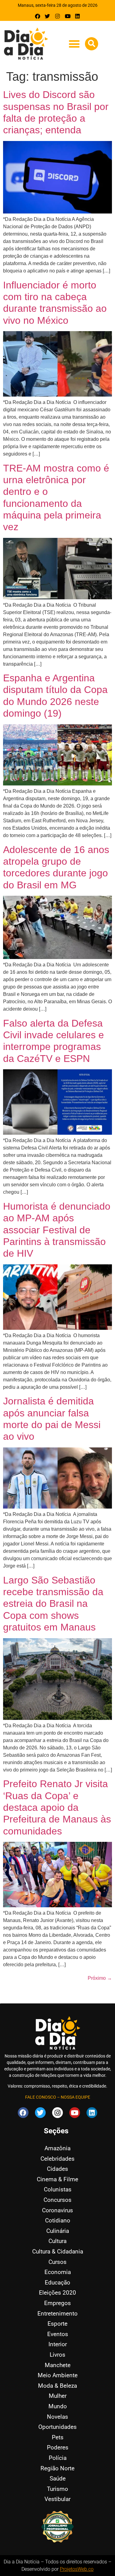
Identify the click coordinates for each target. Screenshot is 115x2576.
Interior (58, 2344)
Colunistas (58, 2189)
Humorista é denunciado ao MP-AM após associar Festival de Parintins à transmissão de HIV (57, 1230)
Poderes (58, 2447)
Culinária (58, 2231)
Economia (58, 2272)
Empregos (57, 2303)
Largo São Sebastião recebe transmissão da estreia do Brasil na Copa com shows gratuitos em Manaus (53, 1604)
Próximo (100, 1978)
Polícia (58, 2458)
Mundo (58, 2406)
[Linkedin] (77, 16)
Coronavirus (57, 2210)
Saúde (58, 2478)
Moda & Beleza (57, 2386)
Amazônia (57, 2148)
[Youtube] (68, 16)
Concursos (57, 2200)
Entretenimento (57, 2314)
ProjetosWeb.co (77, 2569)
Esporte (57, 2324)
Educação (57, 2282)
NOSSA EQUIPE (75, 2097)
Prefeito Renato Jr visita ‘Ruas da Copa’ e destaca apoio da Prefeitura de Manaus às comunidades (57, 1807)
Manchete (58, 2365)
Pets (58, 2437)
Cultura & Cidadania (58, 2251)
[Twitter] (48, 16)
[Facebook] (38, 16)
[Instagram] (57, 16)
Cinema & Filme (57, 2179)
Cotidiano (58, 2220)
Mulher (58, 2396)
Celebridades (57, 2159)
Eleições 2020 (57, 2293)
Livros (57, 2355)
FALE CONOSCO (41, 2097)
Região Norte (57, 2468)
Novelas (57, 2417)
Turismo (57, 2489)
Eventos (58, 2334)
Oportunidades (57, 2427)
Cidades (57, 2169)
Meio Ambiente (58, 2375)
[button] (74, 44)
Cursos (57, 2262)
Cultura (57, 2241)
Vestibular (57, 2499)
